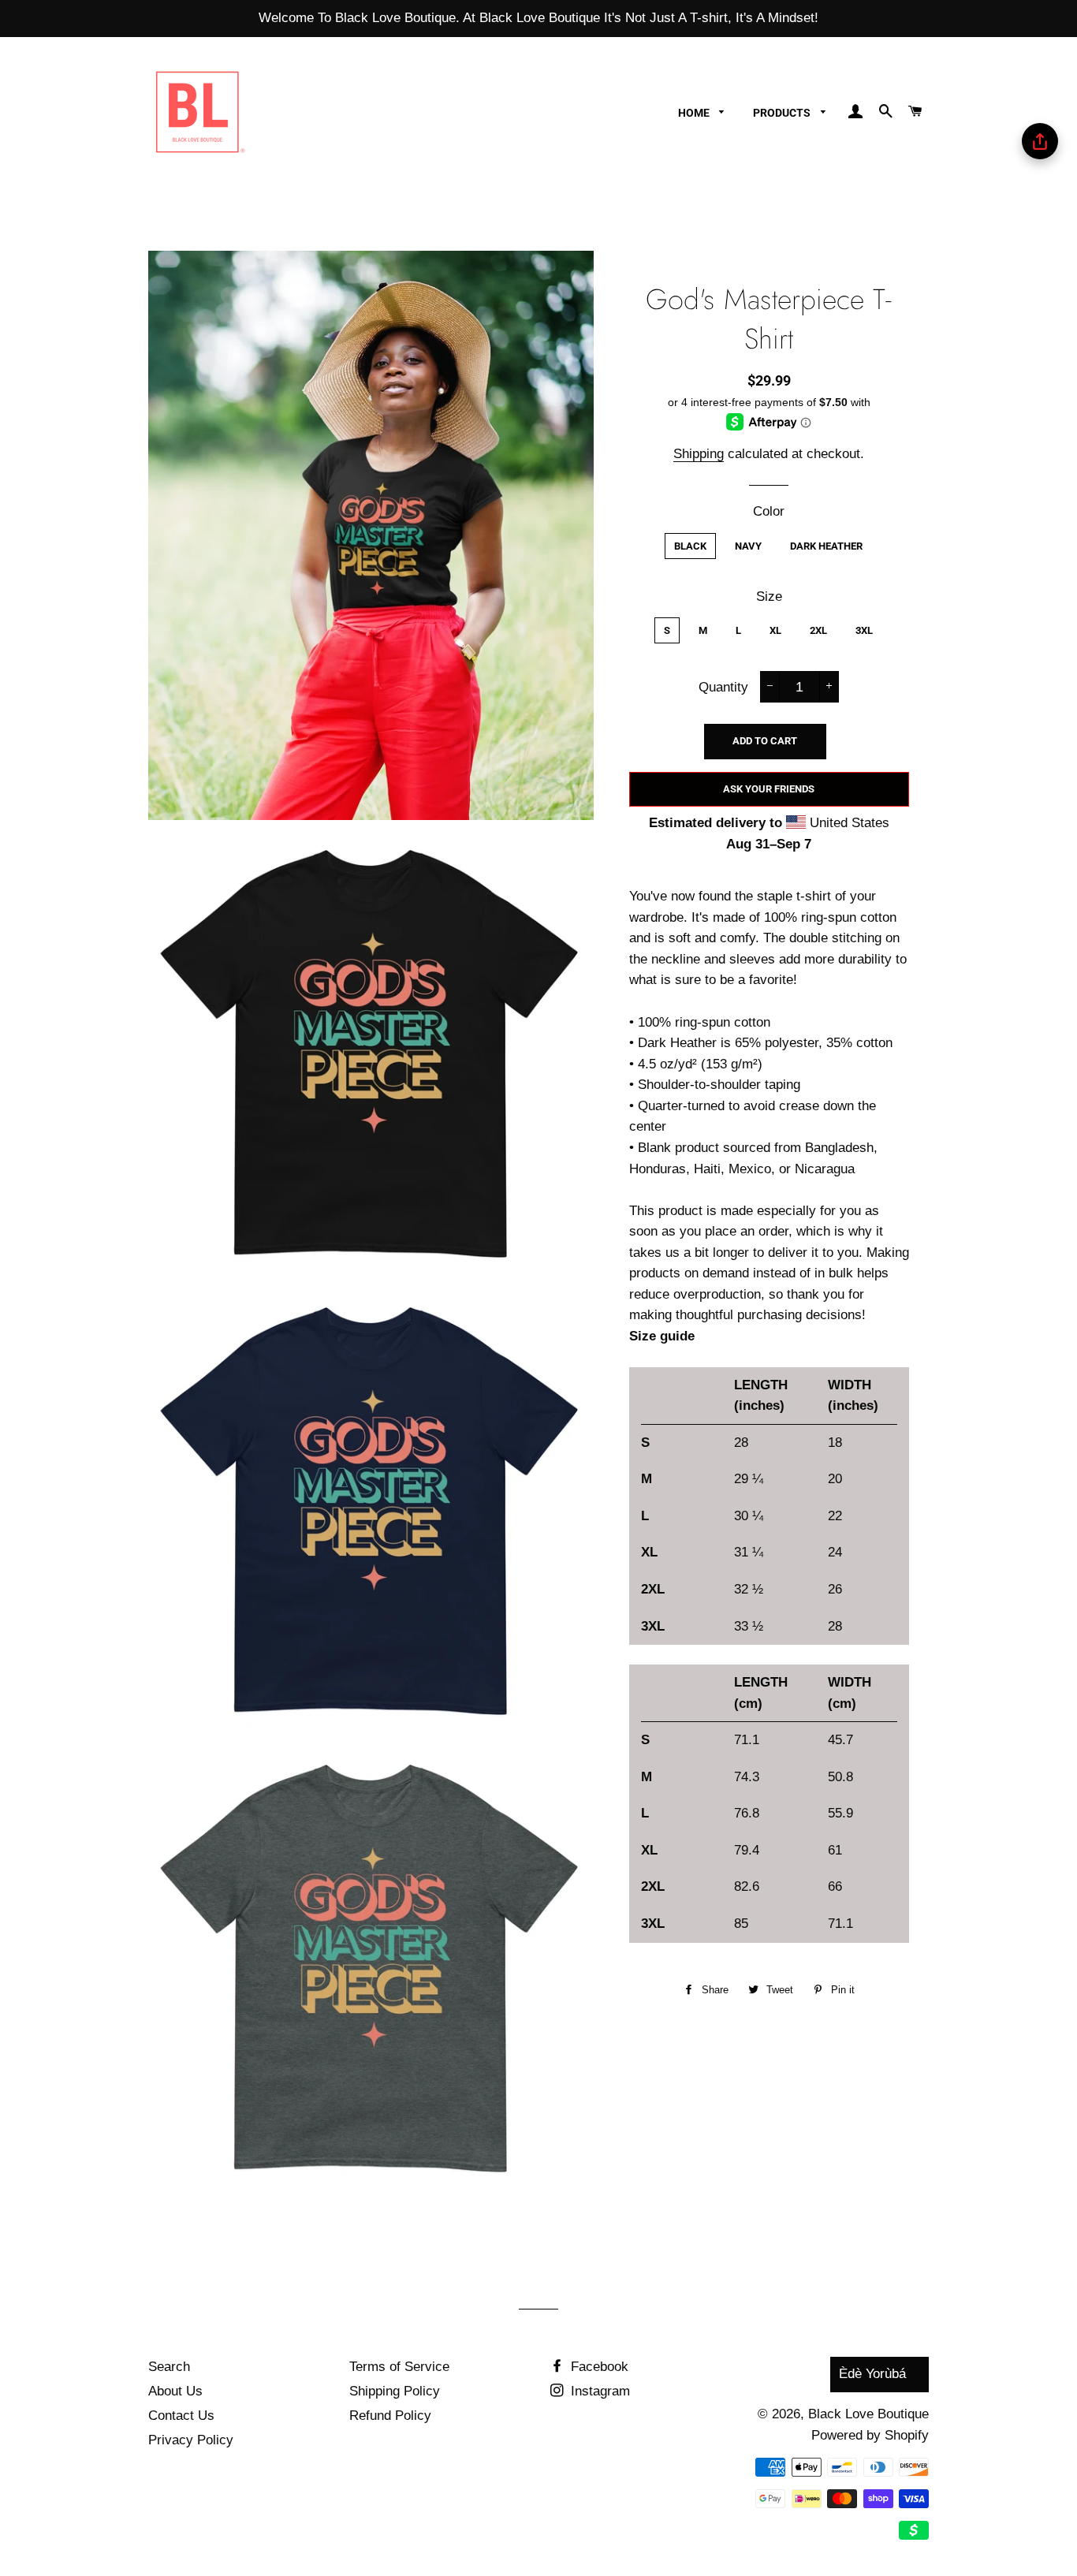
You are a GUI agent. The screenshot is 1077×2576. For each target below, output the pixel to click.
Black (690, 546)
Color (769, 511)
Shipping (699, 454)
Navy (748, 546)
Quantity (723, 687)
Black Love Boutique (868, 2414)
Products (783, 113)
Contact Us (181, 2416)
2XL (818, 630)
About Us (175, 2391)
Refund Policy (390, 2416)
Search (169, 2367)
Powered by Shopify (870, 2435)
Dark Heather (826, 546)
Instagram (598, 2391)
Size (769, 596)
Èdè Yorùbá (872, 2374)
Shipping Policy (395, 2391)
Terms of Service (399, 2367)
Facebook (598, 2367)
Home (695, 113)
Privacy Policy (191, 2440)
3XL (864, 630)
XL (775, 630)
